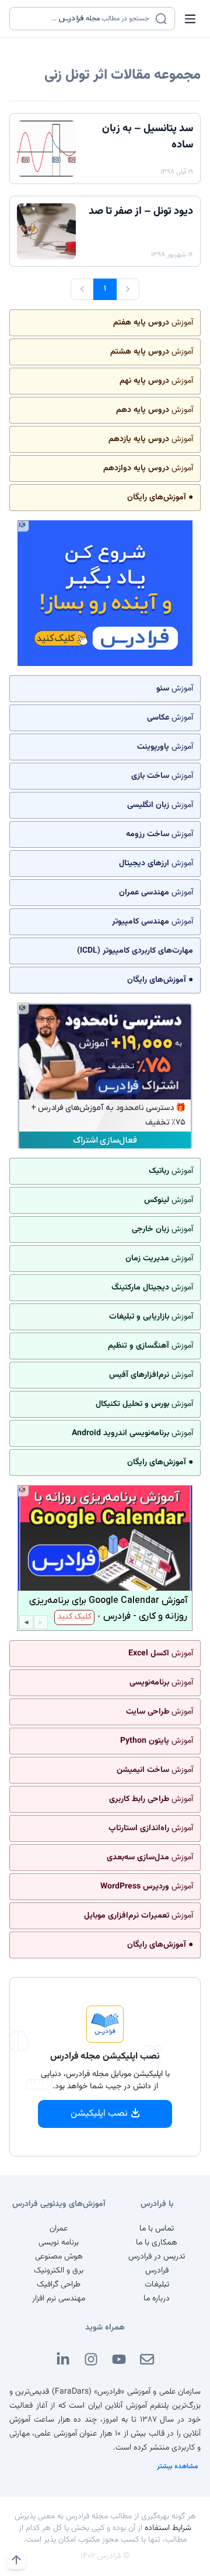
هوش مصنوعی (59, 2257)
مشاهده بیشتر (178, 2466)
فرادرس (157, 2271)
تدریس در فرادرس (157, 2257)
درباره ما (157, 2299)
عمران (59, 2229)
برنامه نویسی (59, 2243)
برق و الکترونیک (59, 2271)
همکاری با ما (157, 2243)
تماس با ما (157, 2229)
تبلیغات (157, 2285)
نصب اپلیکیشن (99, 2114)
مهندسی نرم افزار (59, 2299)
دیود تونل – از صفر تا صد (141, 212)
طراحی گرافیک (59, 2285)
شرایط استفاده (168, 2528)
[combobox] (85, 19)
